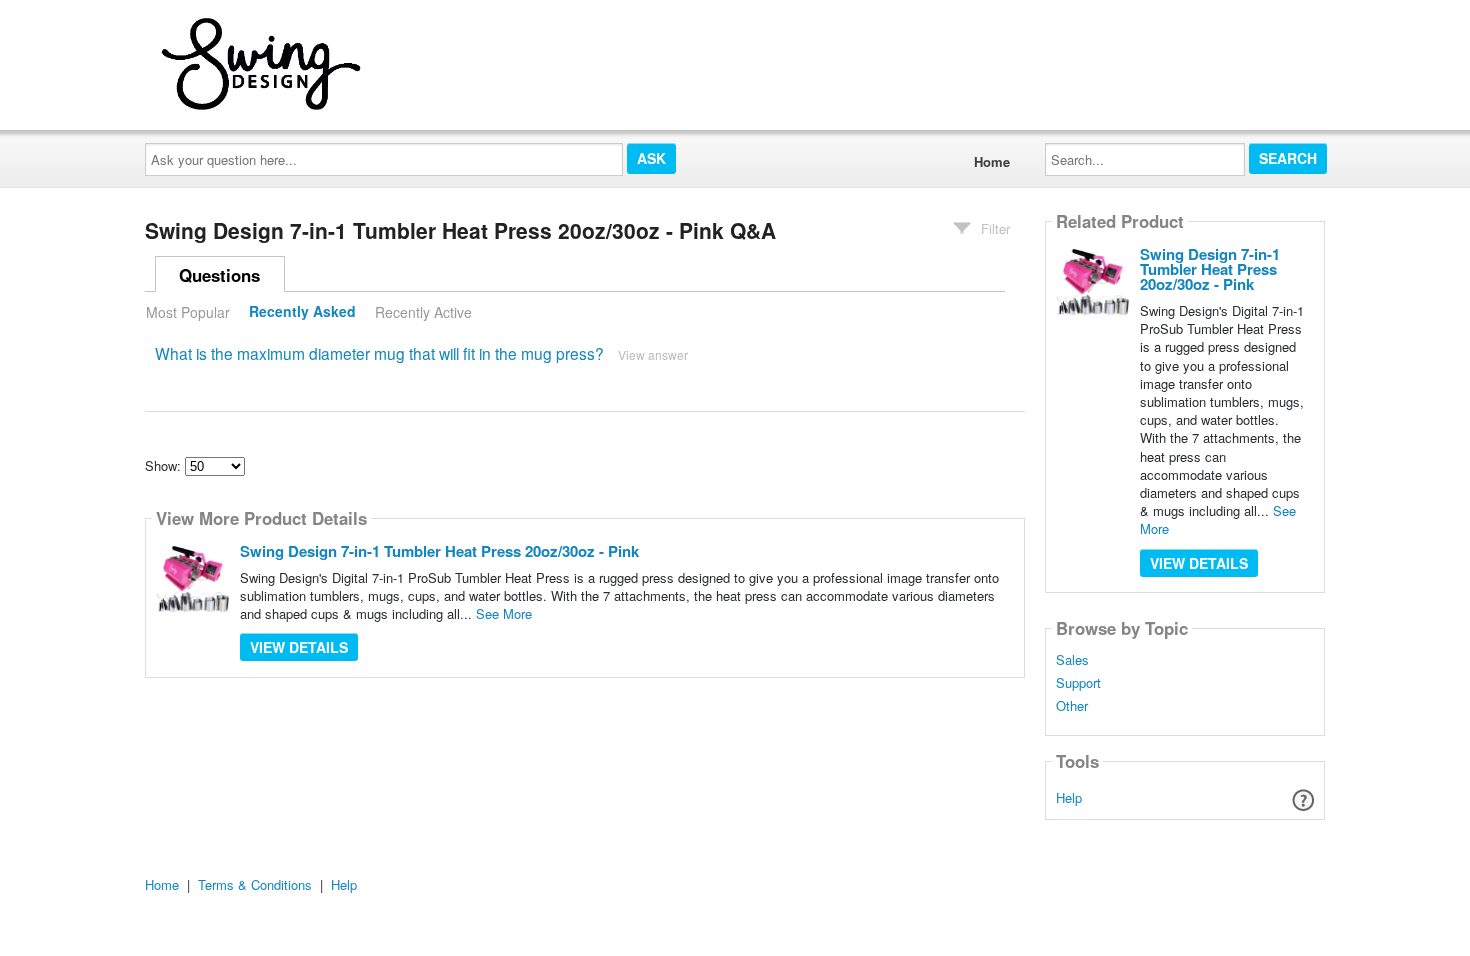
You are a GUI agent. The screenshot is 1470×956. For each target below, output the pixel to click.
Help (1069, 797)
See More (504, 613)
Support (1078, 683)
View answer (653, 354)
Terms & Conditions (255, 884)
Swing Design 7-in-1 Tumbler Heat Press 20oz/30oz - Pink (439, 551)
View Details (299, 647)
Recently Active (423, 312)
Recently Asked (302, 312)
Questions (219, 275)
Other (1072, 706)
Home (992, 161)
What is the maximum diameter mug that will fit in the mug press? (379, 353)
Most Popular (188, 312)
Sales (1072, 660)
